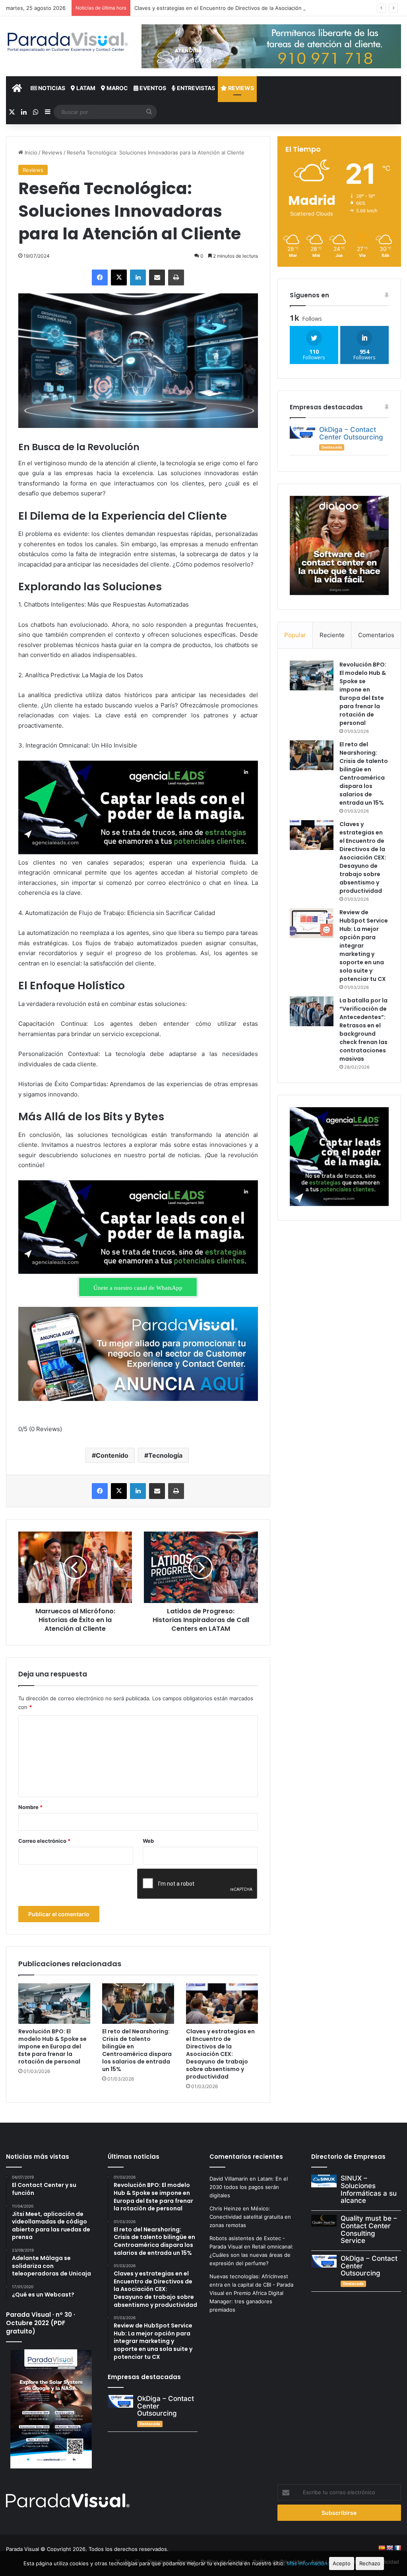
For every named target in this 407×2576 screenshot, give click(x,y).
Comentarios (376, 635)
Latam (85, 88)
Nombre (30, 1807)
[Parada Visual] (68, 42)
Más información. (308, 2563)
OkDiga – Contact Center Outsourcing (351, 433)
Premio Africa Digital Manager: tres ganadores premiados (246, 2301)
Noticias (51, 88)
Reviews (240, 88)
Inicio (30, 152)
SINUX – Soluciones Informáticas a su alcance (369, 2189)
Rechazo (370, 2563)
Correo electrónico (44, 1841)
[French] (397, 2548)
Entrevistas (195, 88)
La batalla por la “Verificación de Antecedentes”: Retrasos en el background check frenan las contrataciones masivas (363, 1030)
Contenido (112, 1455)
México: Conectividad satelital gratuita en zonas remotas (250, 2217)
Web (148, 1841)
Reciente (332, 635)
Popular (295, 635)
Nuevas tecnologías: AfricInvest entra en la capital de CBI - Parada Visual (251, 2285)
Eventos (152, 88)
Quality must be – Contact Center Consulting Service (369, 2229)
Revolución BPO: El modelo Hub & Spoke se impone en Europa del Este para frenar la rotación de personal (52, 2046)
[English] (390, 2548)
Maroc (117, 88)
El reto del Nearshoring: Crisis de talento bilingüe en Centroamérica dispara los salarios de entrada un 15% (137, 2050)
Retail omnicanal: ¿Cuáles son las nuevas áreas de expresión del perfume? (251, 2255)
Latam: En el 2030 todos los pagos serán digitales (249, 2187)
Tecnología (165, 1455)
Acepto (342, 2563)
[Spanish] (382, 2548)
